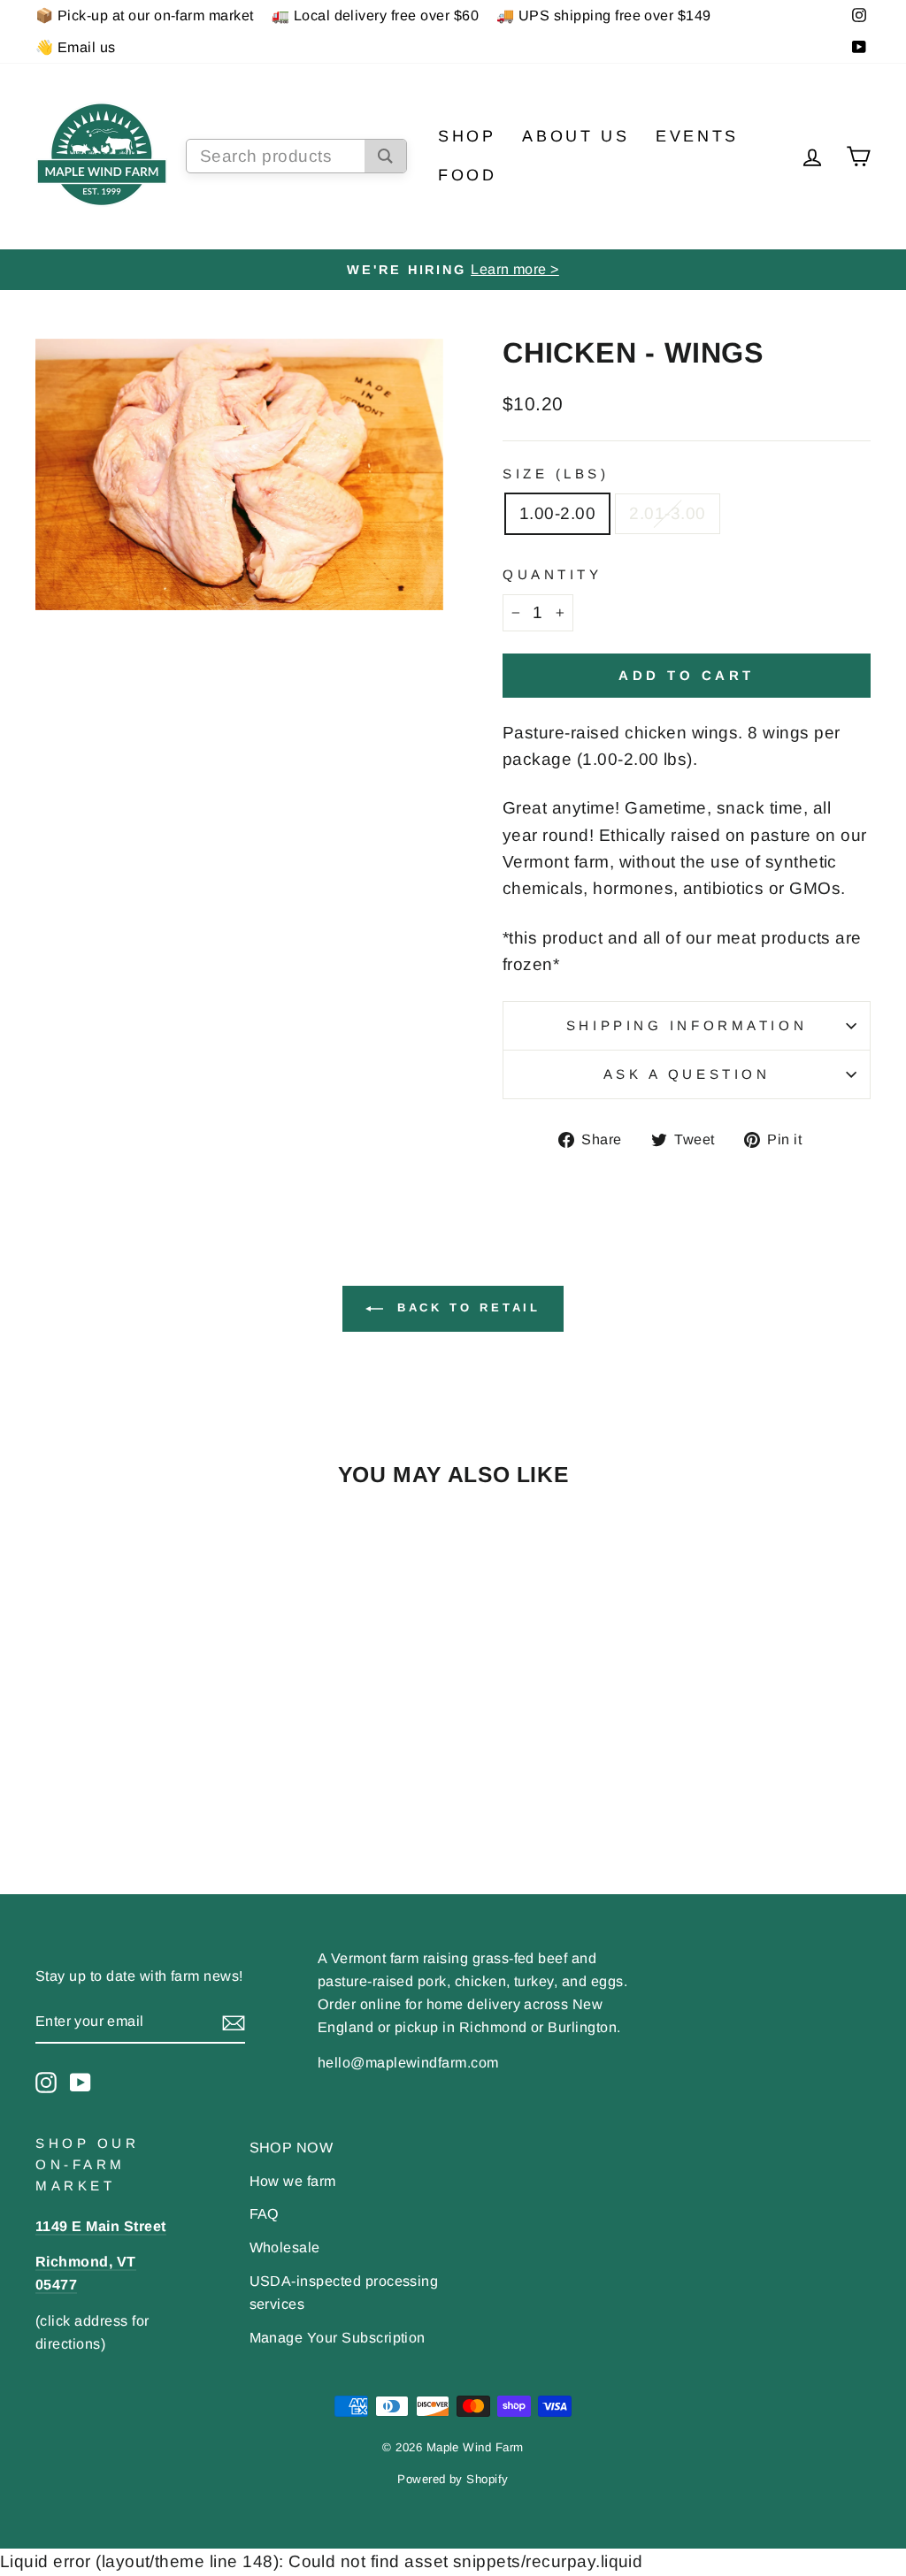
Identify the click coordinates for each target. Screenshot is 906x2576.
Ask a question (687, 1074)
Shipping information (687, 1025)
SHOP (467, 136)
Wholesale (285, 2247)
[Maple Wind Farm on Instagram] (46, 2082)
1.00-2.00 (557, 513)
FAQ (265, 2213)
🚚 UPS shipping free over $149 (604, 15)
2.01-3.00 (667, 513)
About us (576, 136)
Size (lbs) (556, 474)
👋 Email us (76, 47)
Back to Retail (466, 1307)
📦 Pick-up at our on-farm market (145, 15)
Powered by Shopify (453, 2479)
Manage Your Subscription (338, 2337)
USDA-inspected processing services (344, 2292)
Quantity (552, 574)
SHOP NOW (292, 2147)
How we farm (293, 2181)
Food (467, 175)
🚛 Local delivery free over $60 (375, 15)
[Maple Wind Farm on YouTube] (81, 2082)
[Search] (385, 156)
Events (697, 136)
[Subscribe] (234, 2022)
